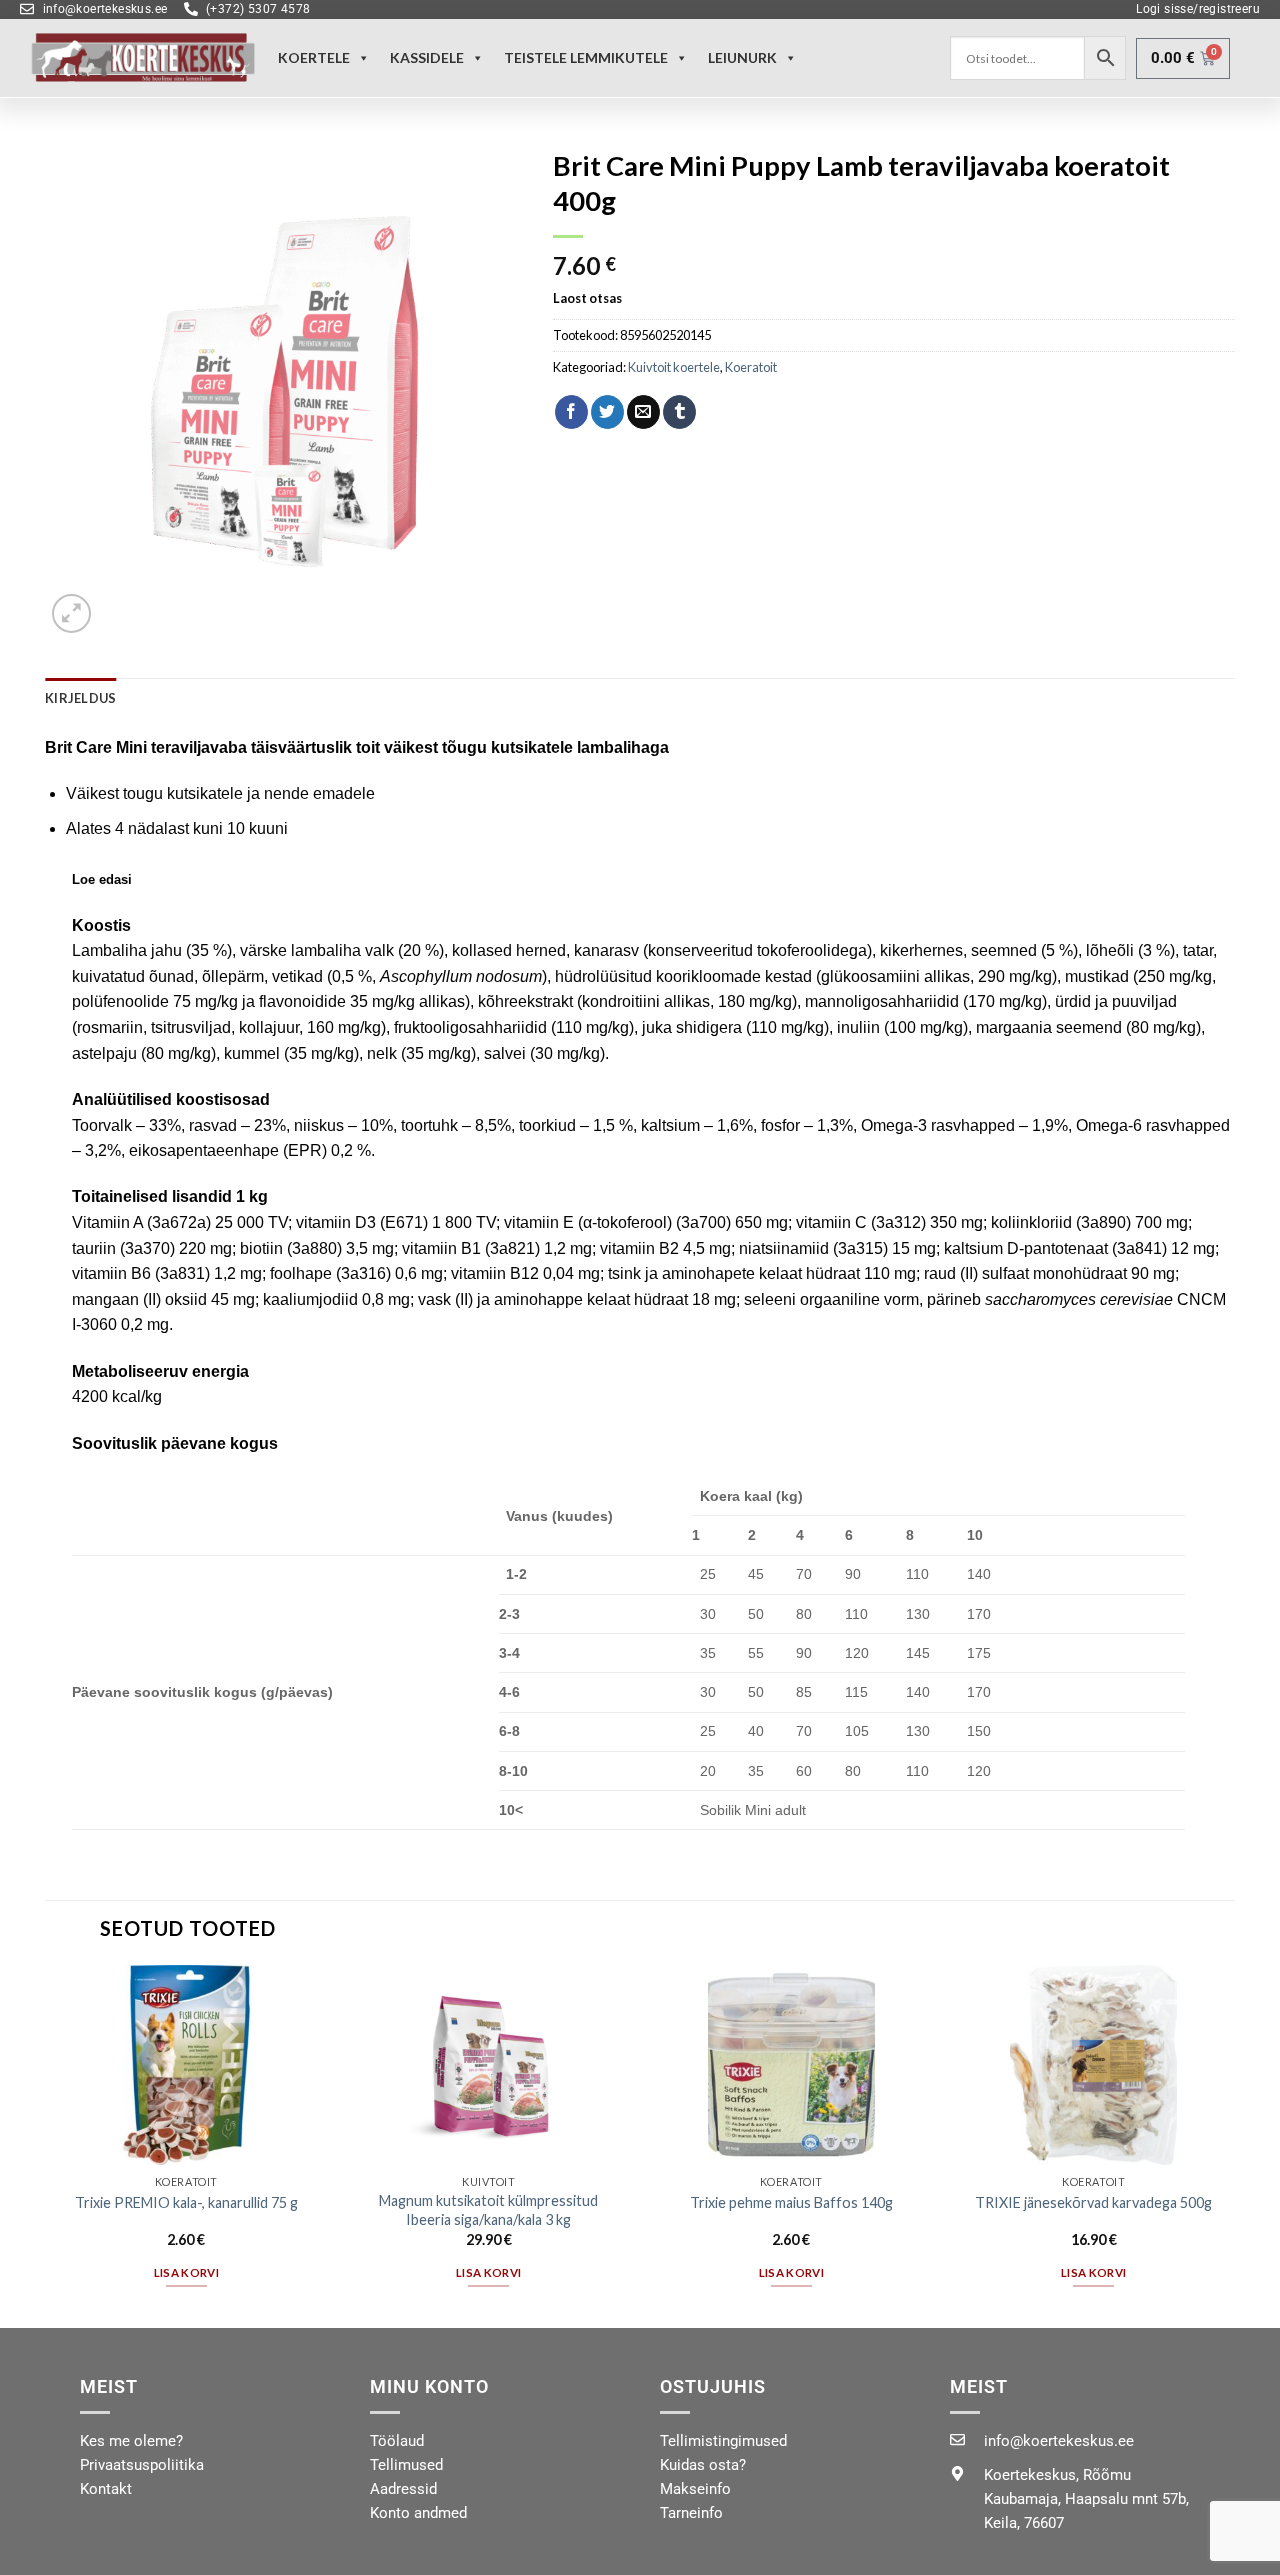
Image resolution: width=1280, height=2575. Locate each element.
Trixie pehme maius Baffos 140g (791, 2202)
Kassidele (427, 57)
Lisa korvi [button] (186, 2272)
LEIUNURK (742, 57)
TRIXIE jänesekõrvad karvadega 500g (1093, 2202)
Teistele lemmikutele (586, 57)
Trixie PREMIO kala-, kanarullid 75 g (186, 2202)
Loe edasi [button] (102, 879)
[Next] (1234, 2144)
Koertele (314, 57)
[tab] (80, 698)
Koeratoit (751, 367)
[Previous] (46, 2144)
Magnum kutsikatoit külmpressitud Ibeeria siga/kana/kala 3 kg (488, 2210)
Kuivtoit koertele (674, 367)
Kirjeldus (80, 698)
